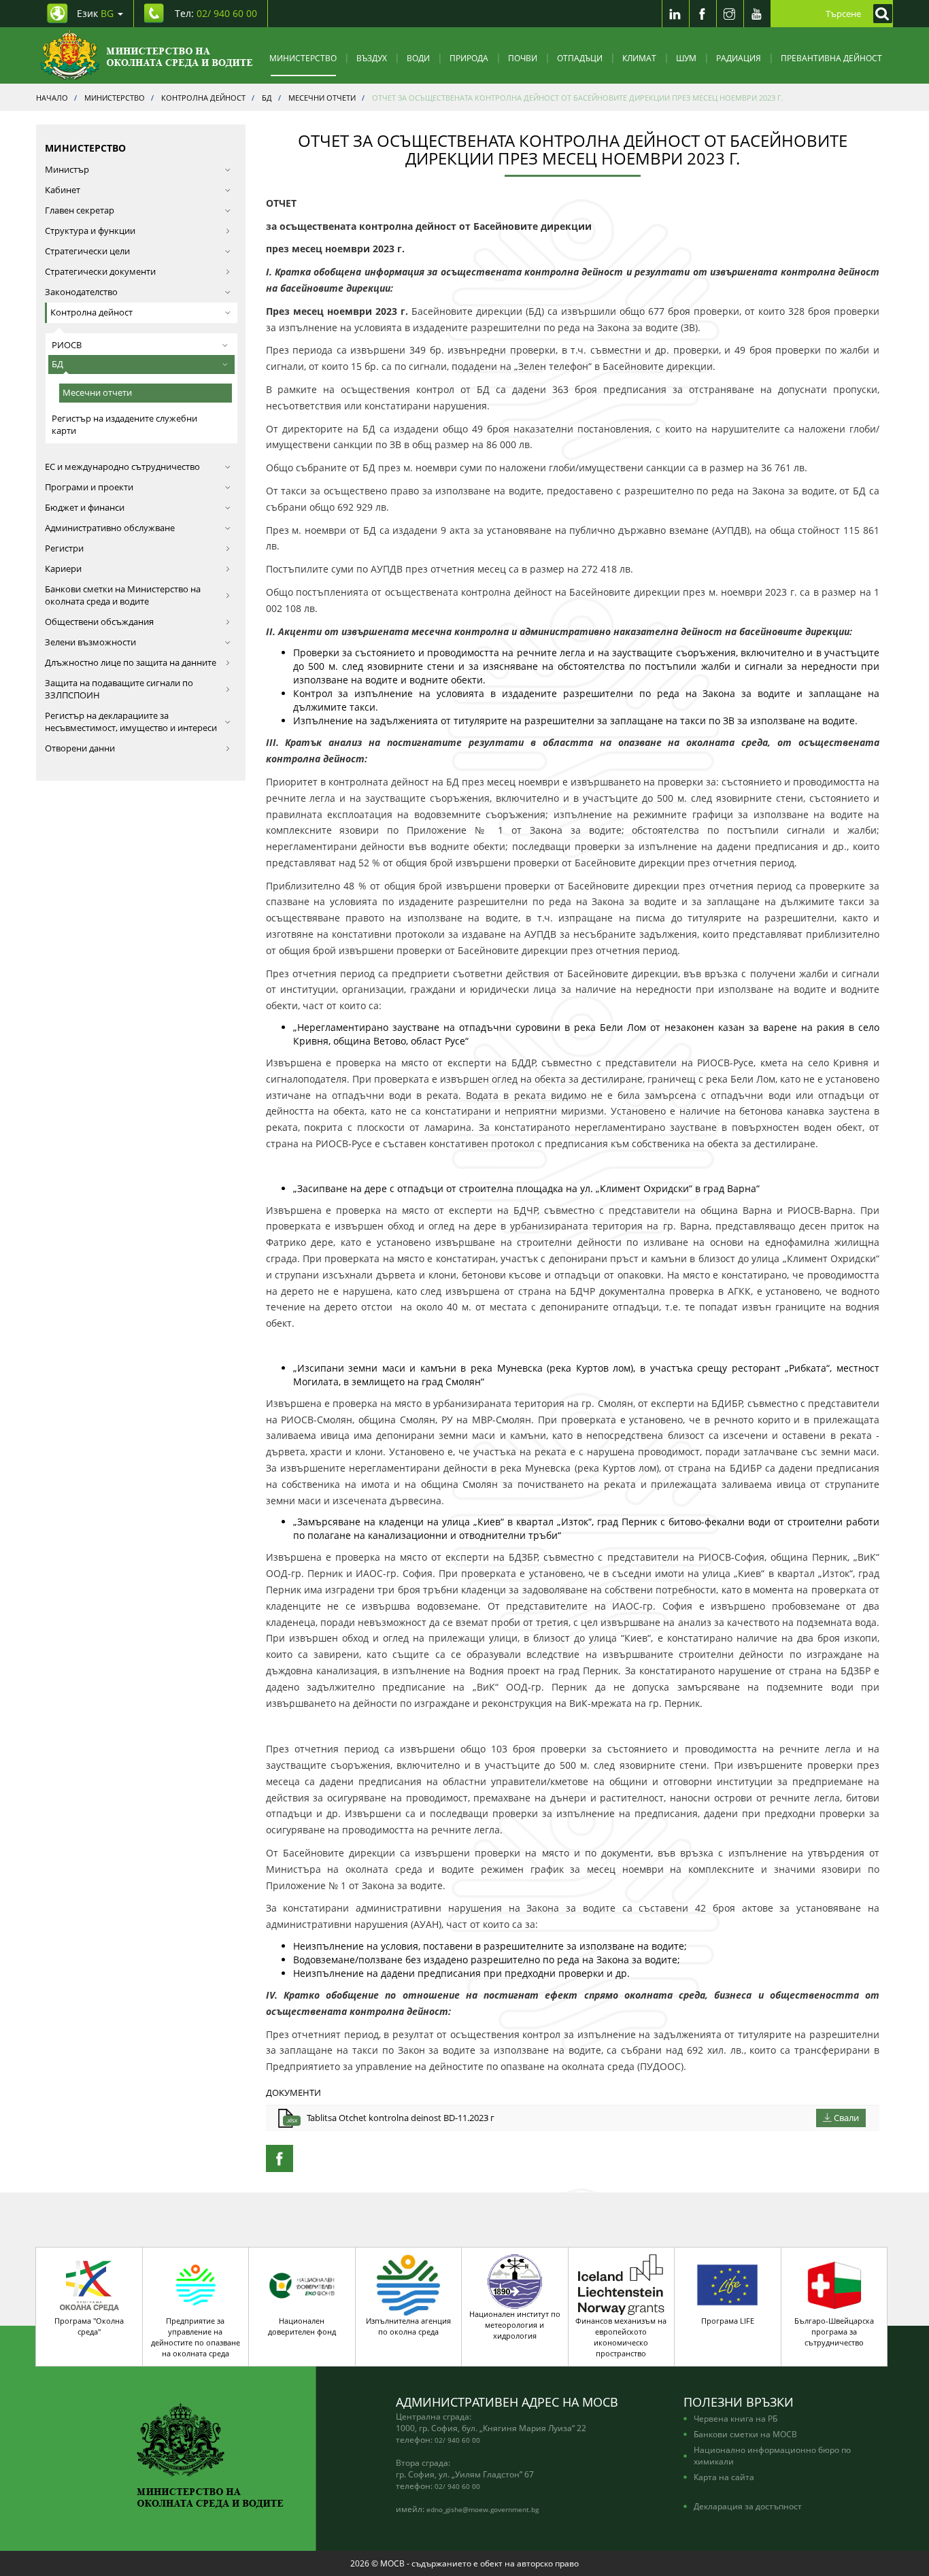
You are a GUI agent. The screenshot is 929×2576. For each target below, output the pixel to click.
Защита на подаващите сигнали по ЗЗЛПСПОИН (119, 689)
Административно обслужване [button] (110, 528)
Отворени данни (80, 748)
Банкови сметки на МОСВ (745, 2434)
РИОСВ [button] (67, 345)
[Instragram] (730, 14)
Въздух (372, 58)
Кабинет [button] (63, 190)
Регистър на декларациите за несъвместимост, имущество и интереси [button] (131, 722)
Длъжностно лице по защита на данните (131, 663)
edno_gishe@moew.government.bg (483, 2509)
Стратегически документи (100, 272)
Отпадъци (580, 58)
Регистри (64, 548)
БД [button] (57, 364)
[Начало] (147, 55)
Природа (469, 58)
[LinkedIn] (675, 14)
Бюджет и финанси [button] (85, 508)
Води (418, 58)
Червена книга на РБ (736, 2418)
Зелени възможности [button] (90, 642)
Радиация (739, 58)
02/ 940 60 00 (457, 2440)
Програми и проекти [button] (89, 487)
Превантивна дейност (831, 58)
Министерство (303, 58)
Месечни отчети (97, 393)
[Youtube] (757, 14)
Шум (686, 58)
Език (95, 13)
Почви (523, 58)
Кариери (63, 569)
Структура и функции (90, 231)
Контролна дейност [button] (91, 312)
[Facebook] (703, 14)
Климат (639, 58)
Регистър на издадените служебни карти (124, 425)
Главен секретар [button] (80, 210)
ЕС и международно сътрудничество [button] (122, 467)
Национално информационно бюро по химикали (772, 2455)
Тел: (216, 13)
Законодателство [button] (81, 292)
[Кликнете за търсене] (879, 14)
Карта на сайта (724, 2477)
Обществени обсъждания (99, 622)
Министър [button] (67, 170)
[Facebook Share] (280, 2158)
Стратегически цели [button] (87, 251)
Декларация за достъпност (748, 2506)
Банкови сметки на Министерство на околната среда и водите (123, 595)
